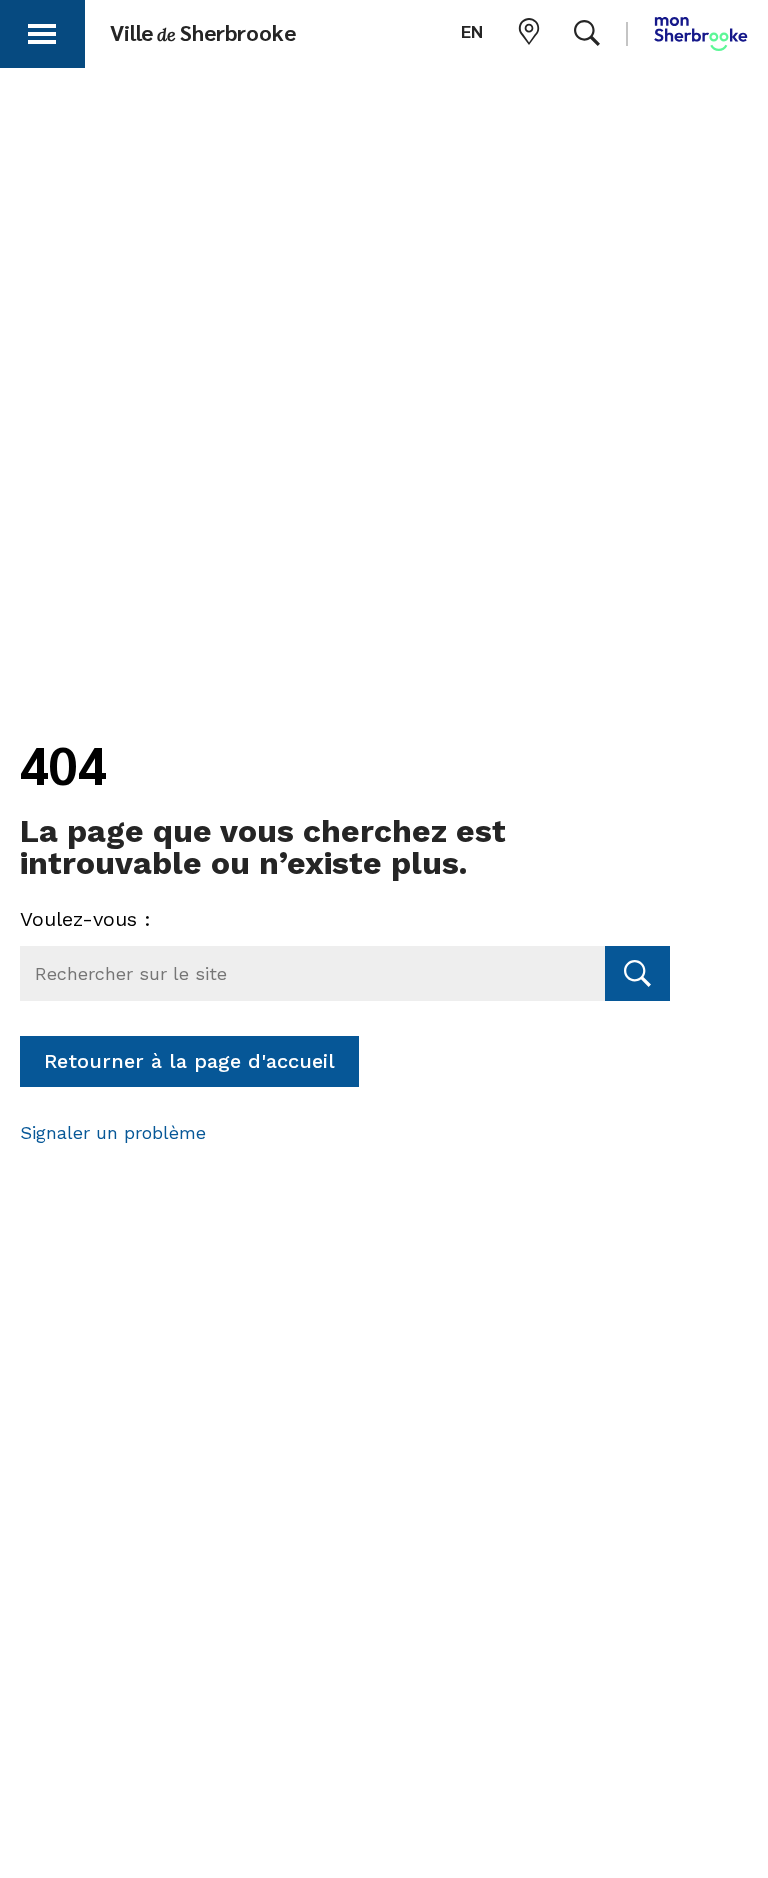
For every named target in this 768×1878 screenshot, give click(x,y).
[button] (42, 30)
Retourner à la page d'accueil (189, 1061)
